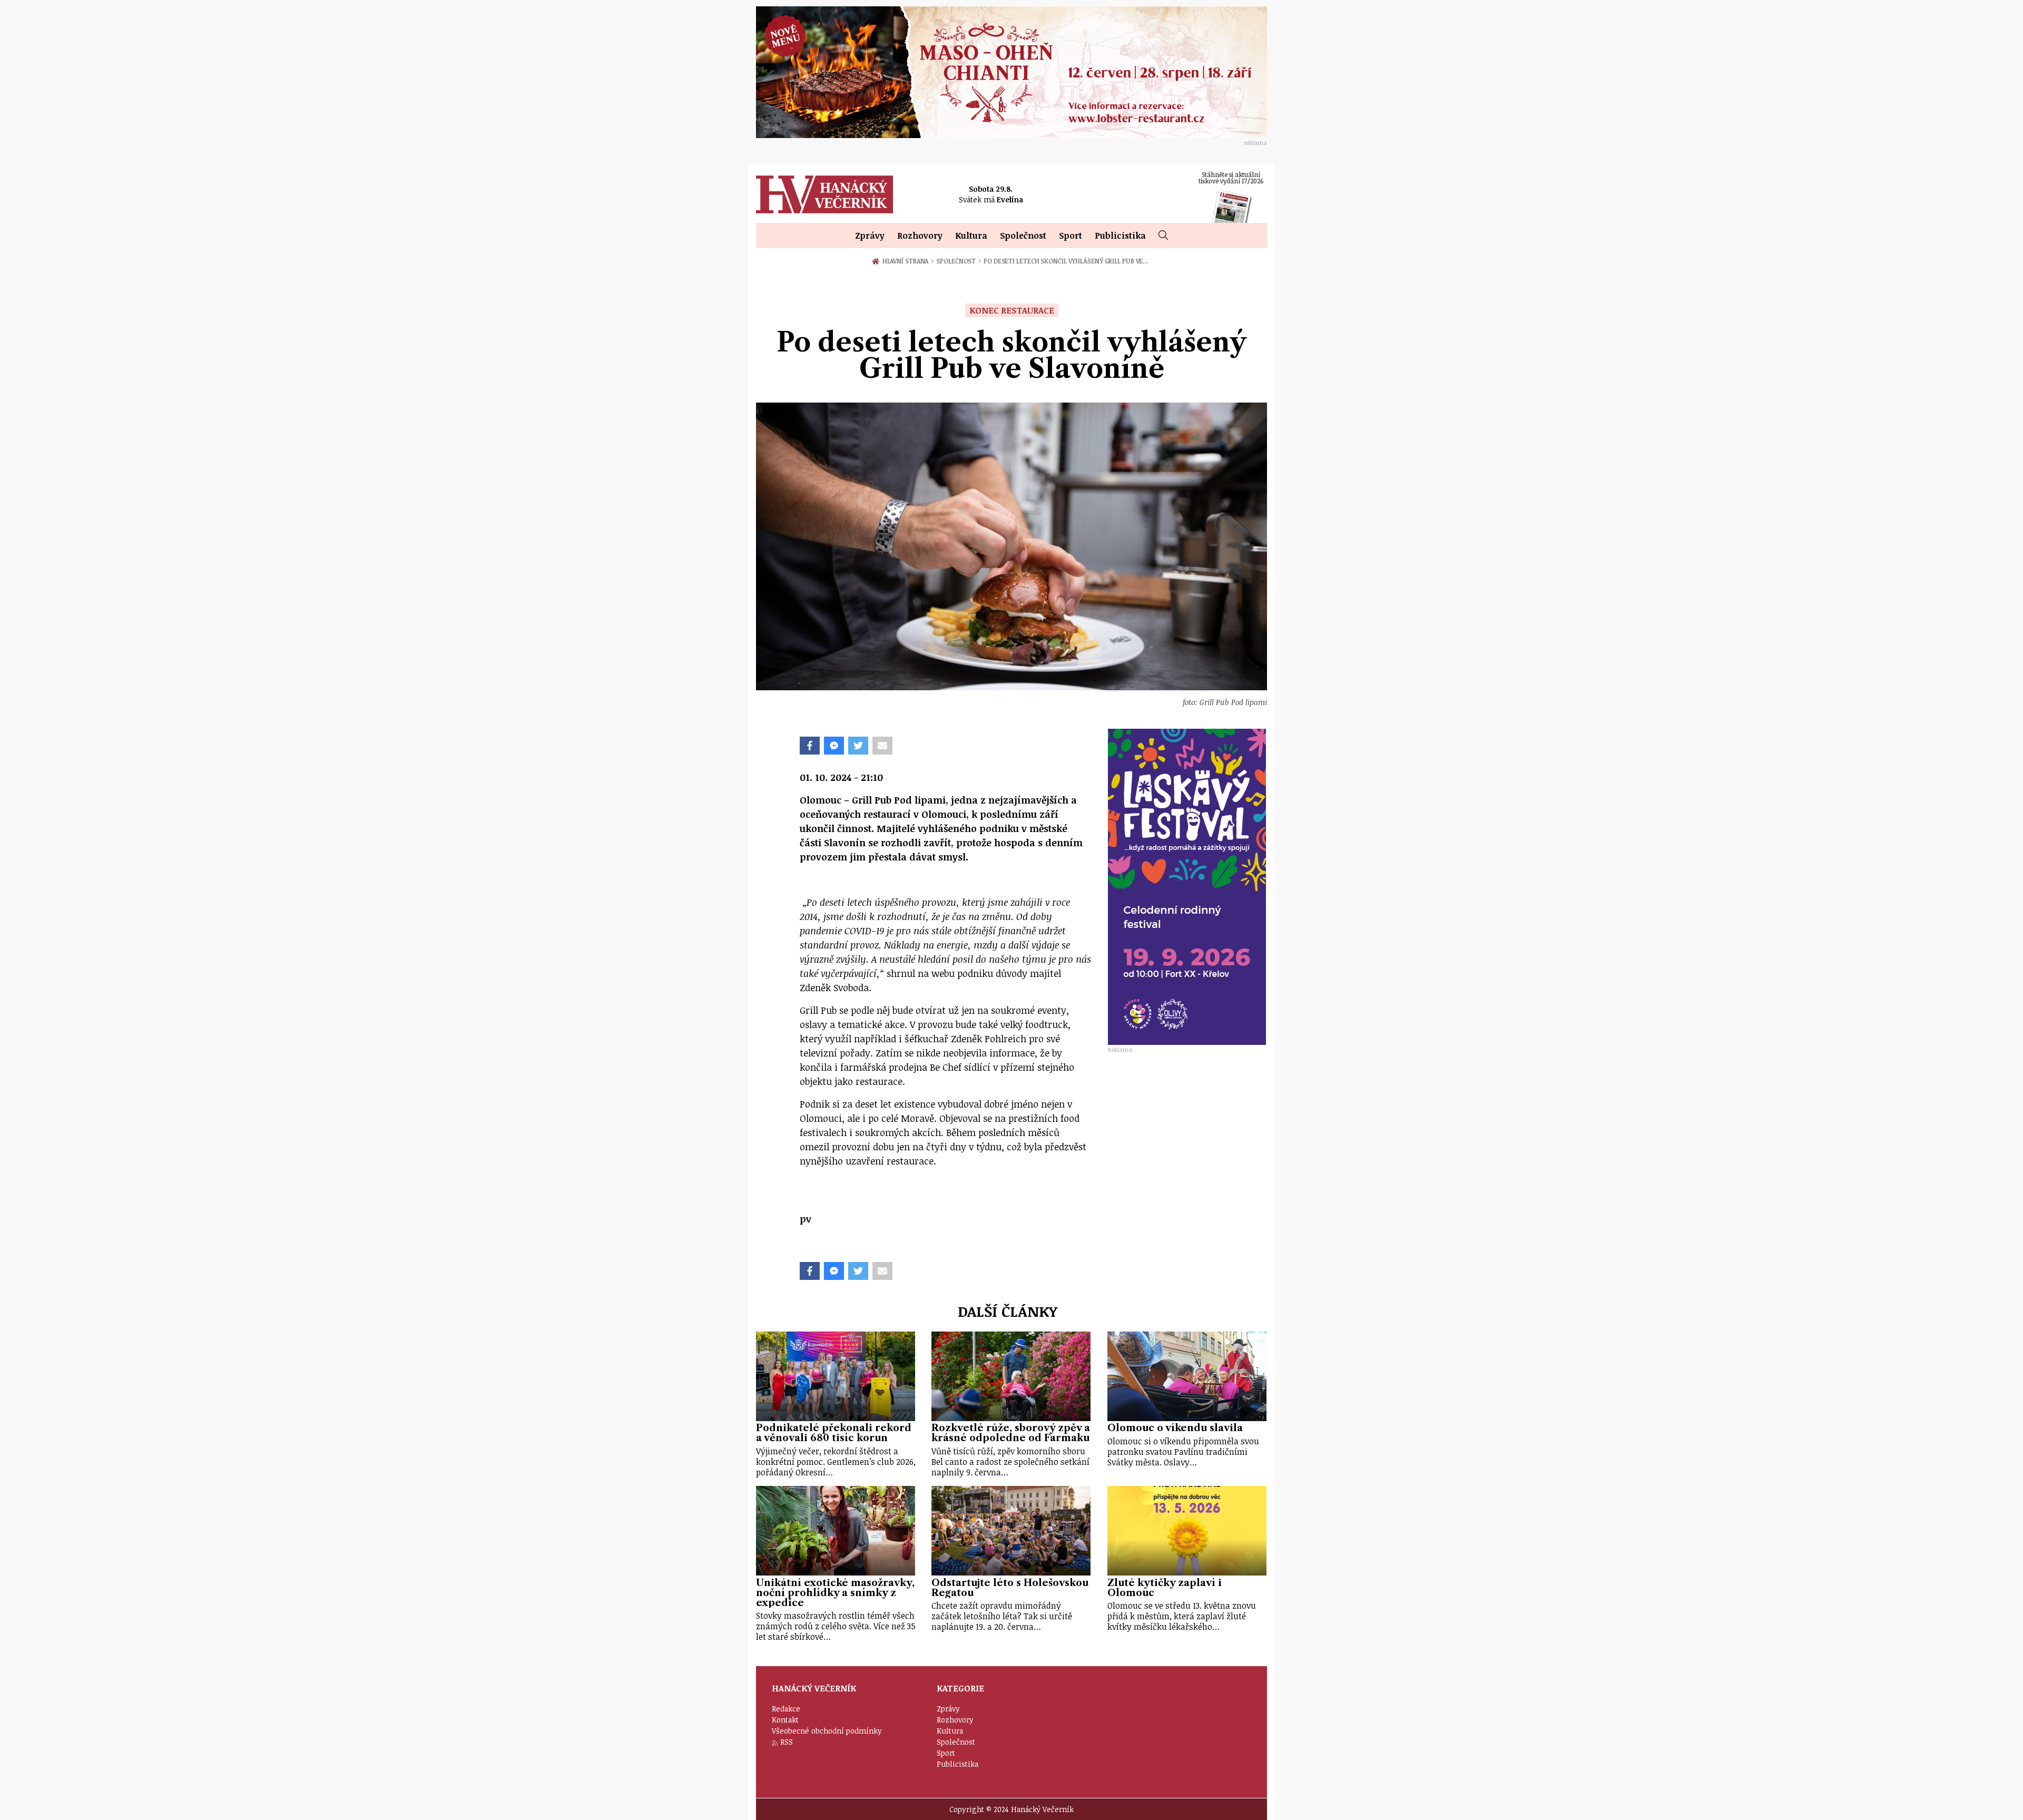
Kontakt (785, 1720)
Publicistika (1120, 236)
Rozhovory (920, 236)
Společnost (1023, 236)
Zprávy (870, 236)
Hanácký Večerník (824, 194)
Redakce (786, 1709)
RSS (787, 1742)
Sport (1071, 236)
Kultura (971, 236)
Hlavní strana (907, 261)
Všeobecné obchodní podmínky (827, 1731)
